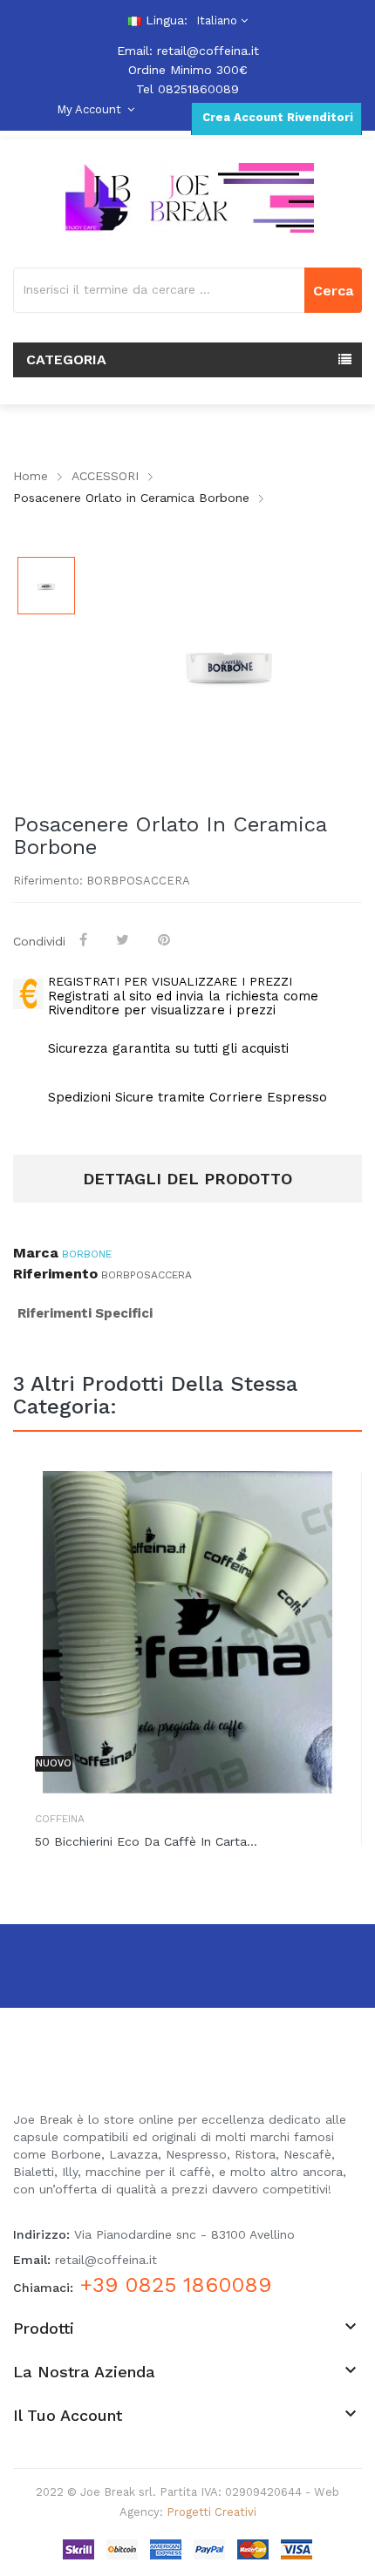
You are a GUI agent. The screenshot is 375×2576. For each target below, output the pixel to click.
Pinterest (166, 939)
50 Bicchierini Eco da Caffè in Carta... (146, 1841)
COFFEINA (60, 1819)
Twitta (124, 939)
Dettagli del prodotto (187, 1179)
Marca (36, 1253)
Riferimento (55, 1274)
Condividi (85, 939)
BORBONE (87, 1254)
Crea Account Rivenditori (276, 117)
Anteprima (336, 1502)
